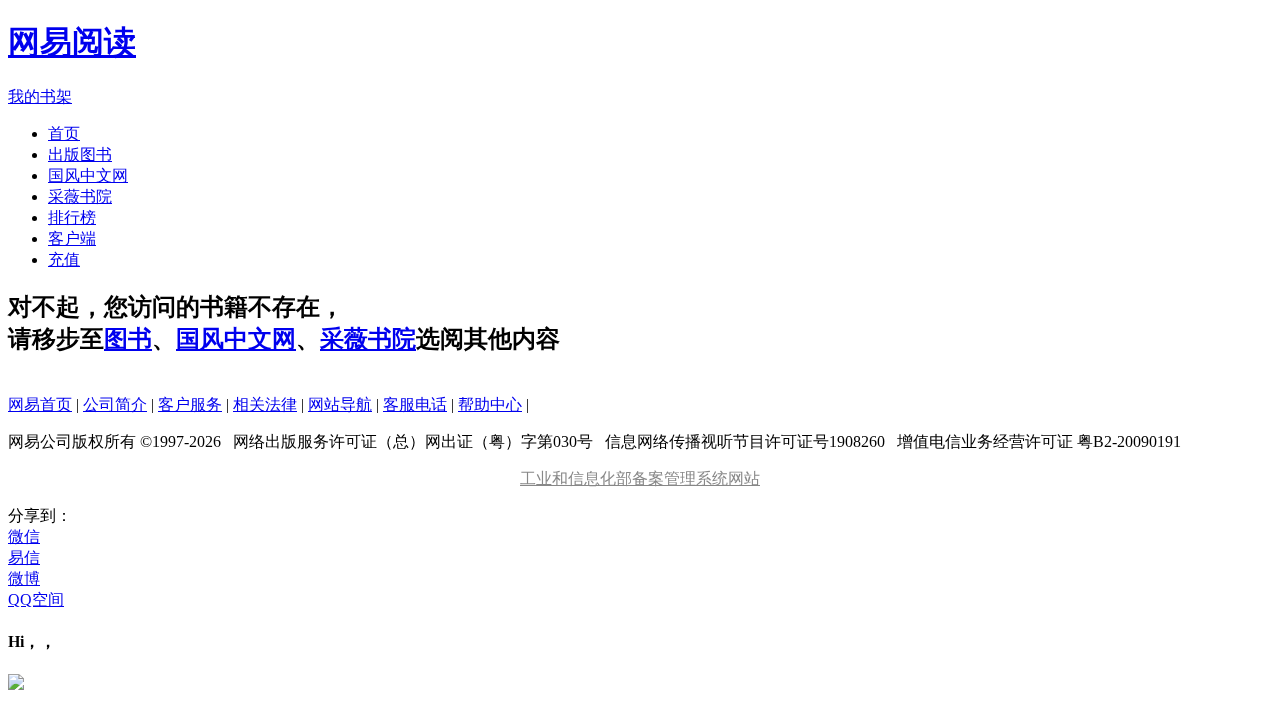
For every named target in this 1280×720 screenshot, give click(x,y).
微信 (24, 536)
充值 (64, 259)
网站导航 (340, 404)
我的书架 (40, 96)
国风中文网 (88, 175)
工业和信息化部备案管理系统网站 (640, 478)
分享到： (40, 515)
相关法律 (265, 404)
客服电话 (415, 404)
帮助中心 (490, 404)
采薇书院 (80, 196)
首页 (64, 133)
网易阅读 (72, 42)
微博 (24, 578)
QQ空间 (36, 599)
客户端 (72, 238)
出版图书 (80, 154)
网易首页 (40, 404)
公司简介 (115, 404)
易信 (24, 557)
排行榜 (72, 217)
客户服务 (190, 404)
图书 (128, 339)
